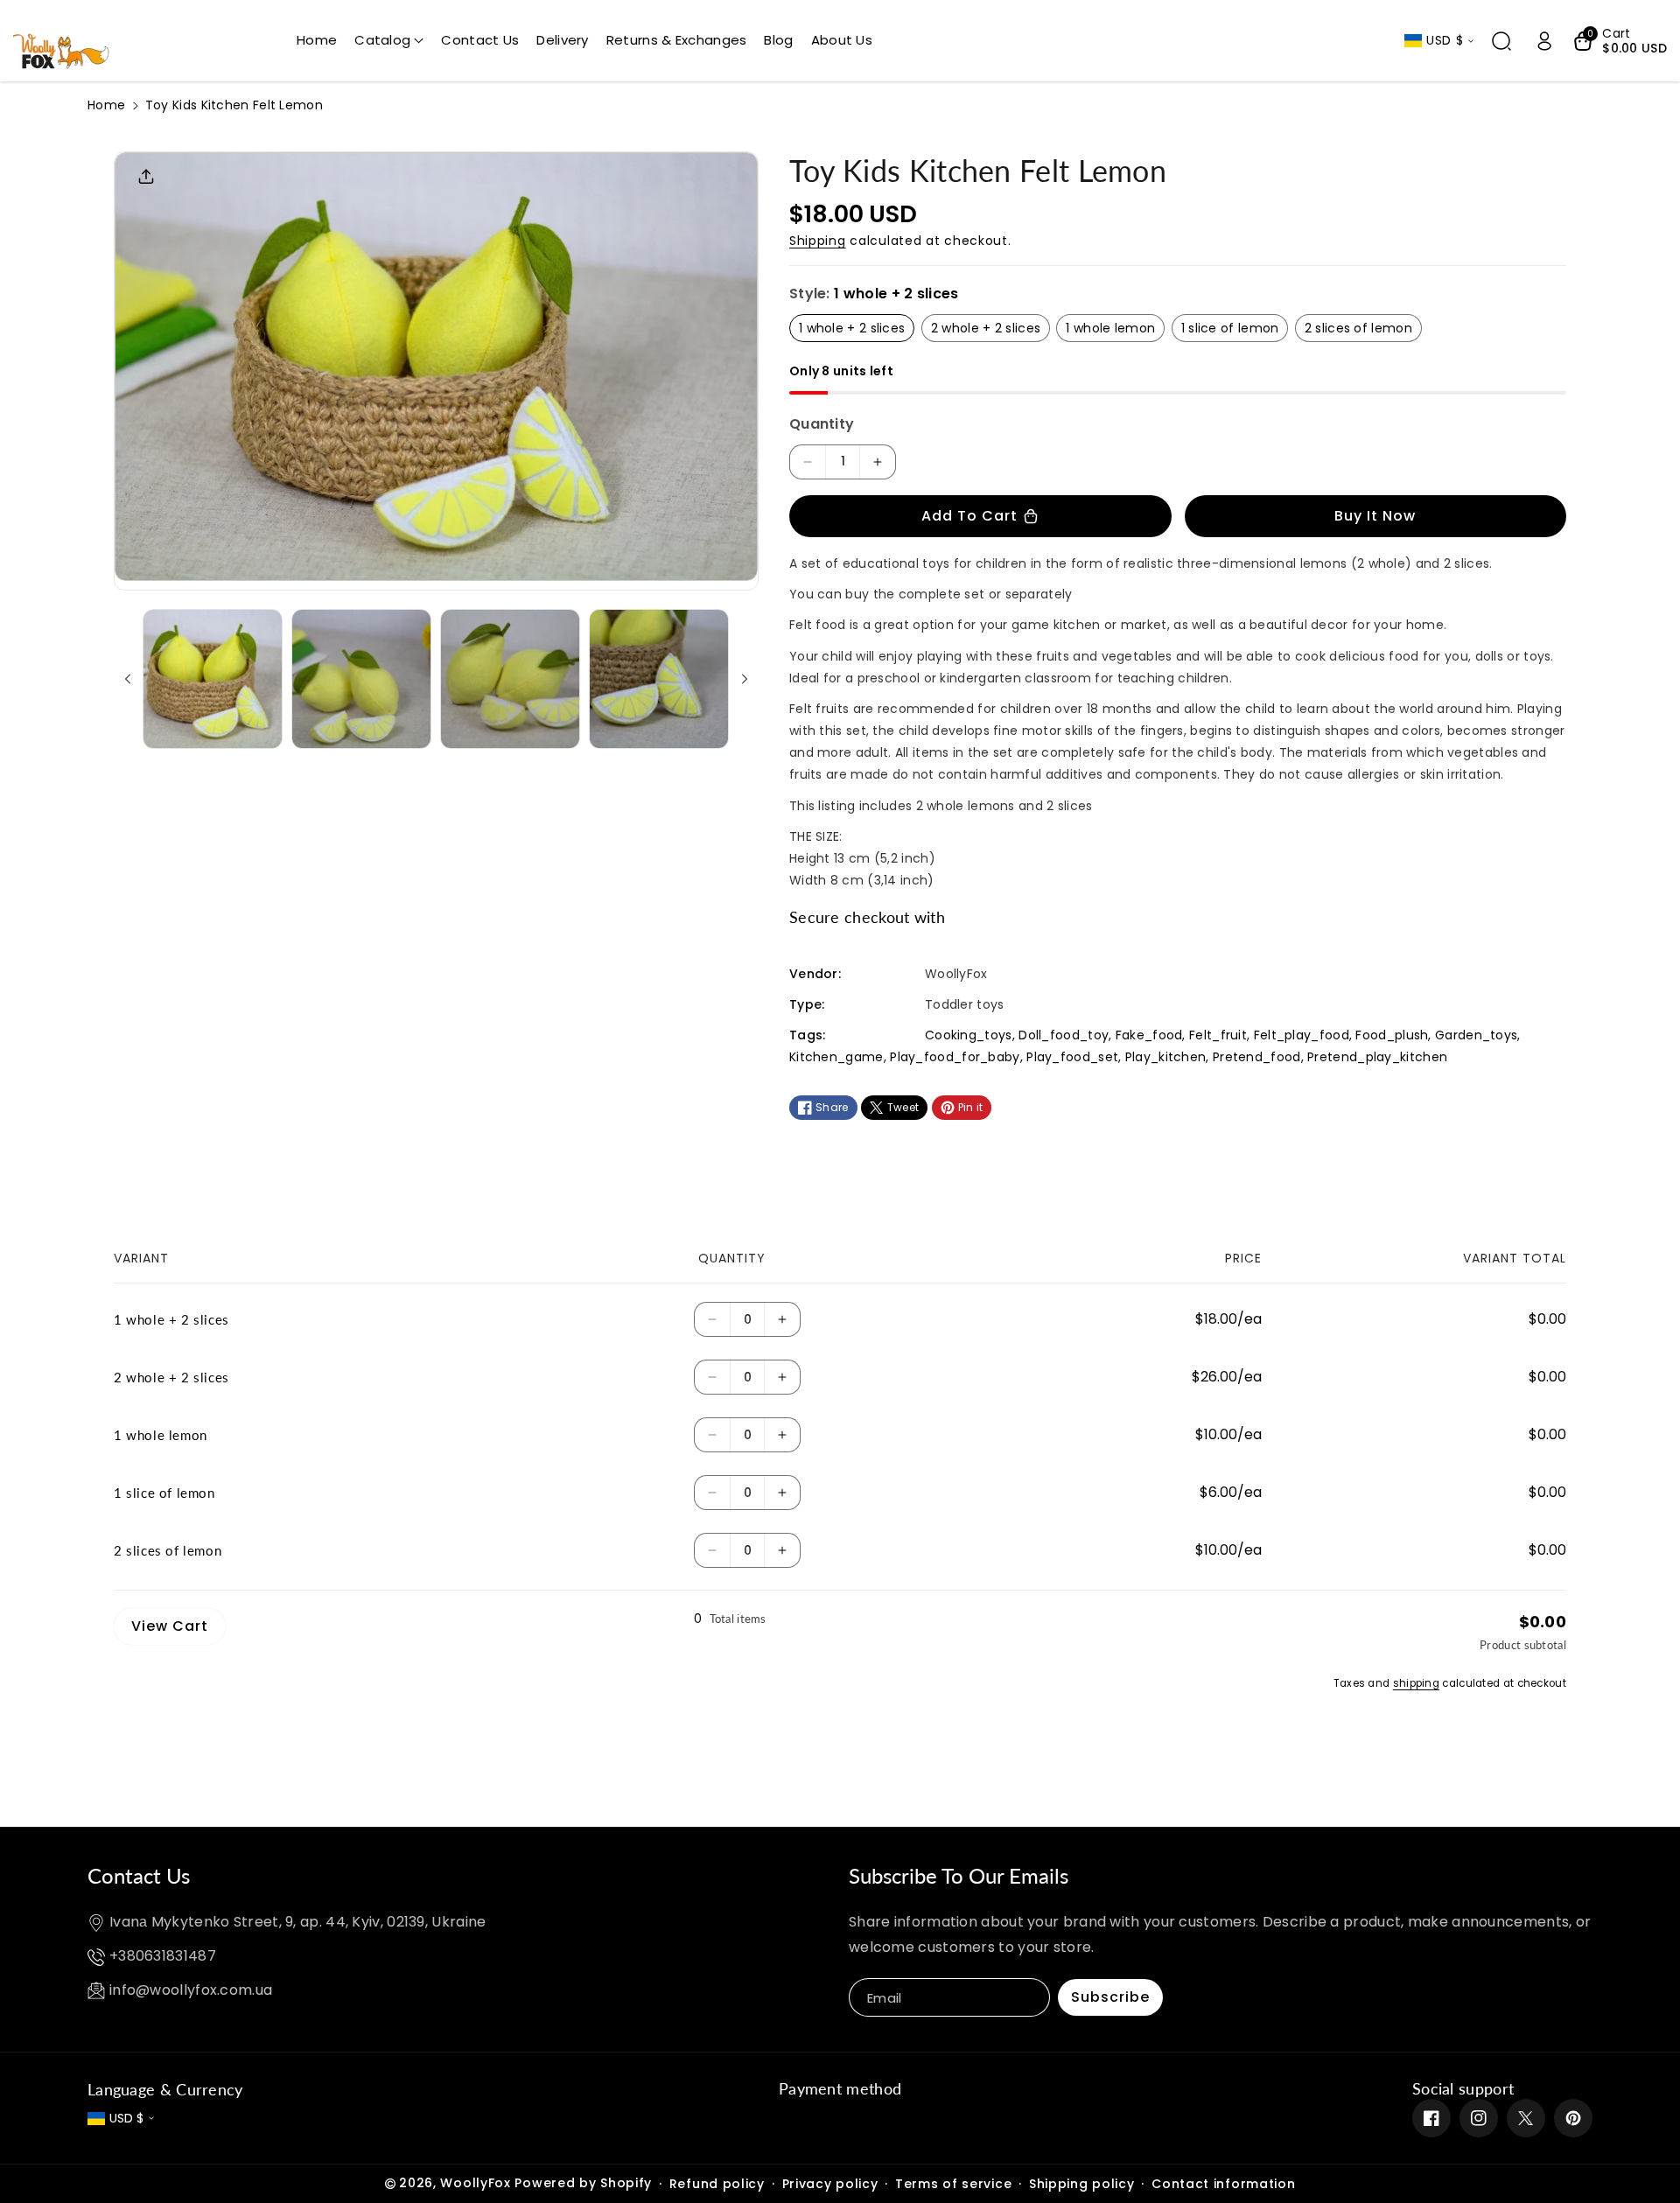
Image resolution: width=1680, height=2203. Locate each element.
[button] (389, 40)
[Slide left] (128, 679)
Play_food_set (1072, 1057)
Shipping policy (1082, 2184)
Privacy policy (830, 2184)
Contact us (139, 1875)
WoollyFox (475, 2183)
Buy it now (1375, 516)
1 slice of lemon (1230, 328)
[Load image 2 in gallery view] (361, 679)
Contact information (1223, 2184)
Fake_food (1149, 1035)
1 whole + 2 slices (852, 328)
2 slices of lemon (1358, 328)
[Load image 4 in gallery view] (659, 679)
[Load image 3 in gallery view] (510, 679)
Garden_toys (1476, 1035)
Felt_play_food (1302, 1035)
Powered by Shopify (583, 2183)
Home (106, 105)
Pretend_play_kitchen (1377, 1057)
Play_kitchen (1166, 1057)
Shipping (818, 241)
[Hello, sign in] (1544, 41)
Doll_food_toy (1064, 1035)
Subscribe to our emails (959, 1875)
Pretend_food (1257, 1057)
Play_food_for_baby (955, 1057)
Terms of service (953, 2184)
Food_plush (1392, 1035)
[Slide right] (745, 679)
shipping (1416, 1683)
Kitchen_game (836, 1057)
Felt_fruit (1218, 1035)
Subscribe (1110, 1997)
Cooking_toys (969, 1035)
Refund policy (717, 2184)
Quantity (822, 424)
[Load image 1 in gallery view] (213, 679)
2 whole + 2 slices (986, 328)
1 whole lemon (1110, 328)
